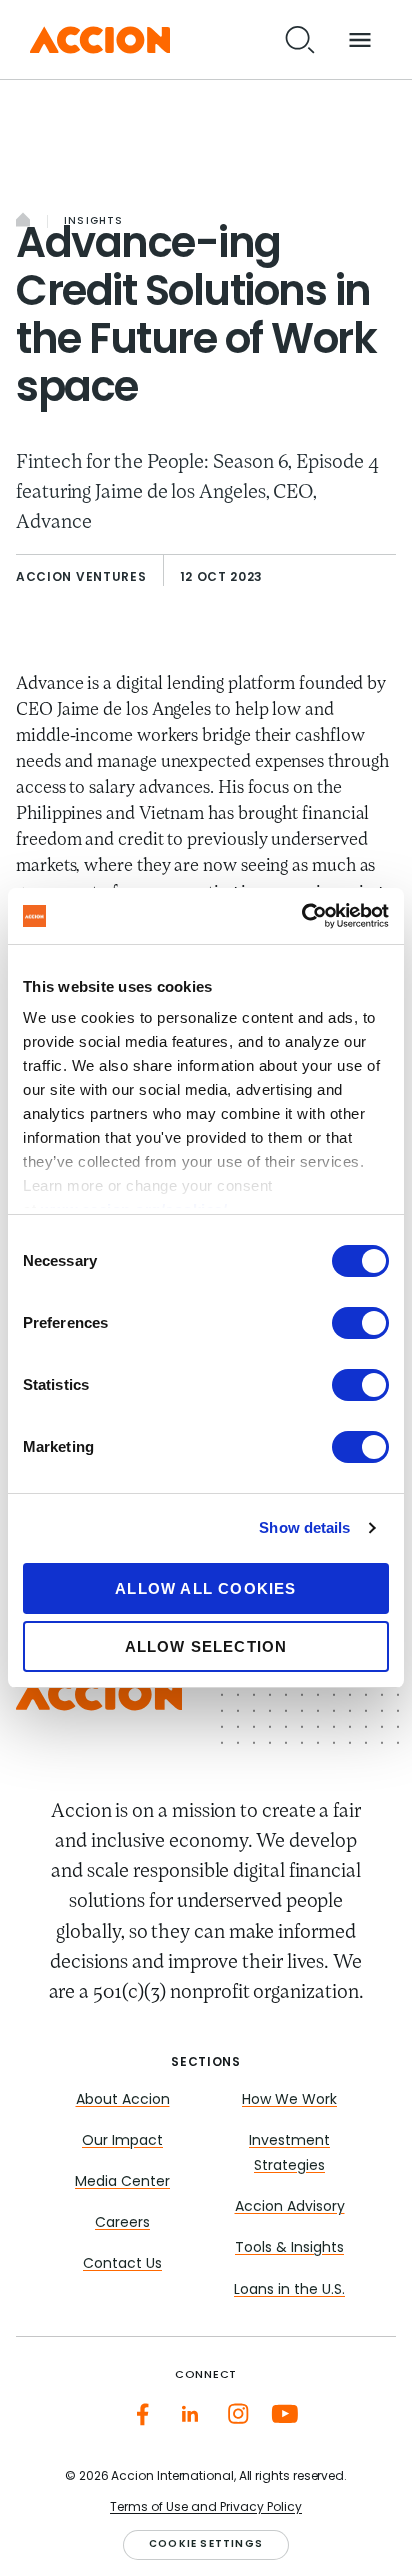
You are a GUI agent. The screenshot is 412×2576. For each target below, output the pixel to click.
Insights (94, 221)
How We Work (289, 2100)
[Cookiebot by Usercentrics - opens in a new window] (301, 916)
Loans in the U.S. (289, 2290)
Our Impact (122, 2141)
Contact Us (122, 2264)
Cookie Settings (206, 2544)
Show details (304, 1527)
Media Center (122, 2182)
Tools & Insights (289, 2248)
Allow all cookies (205, 1588)
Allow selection (206, 1646)
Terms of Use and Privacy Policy (206, 2508)
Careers (122, 2223)
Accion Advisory (290, 2207)
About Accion (123, 2100)
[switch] (360, 1323)
